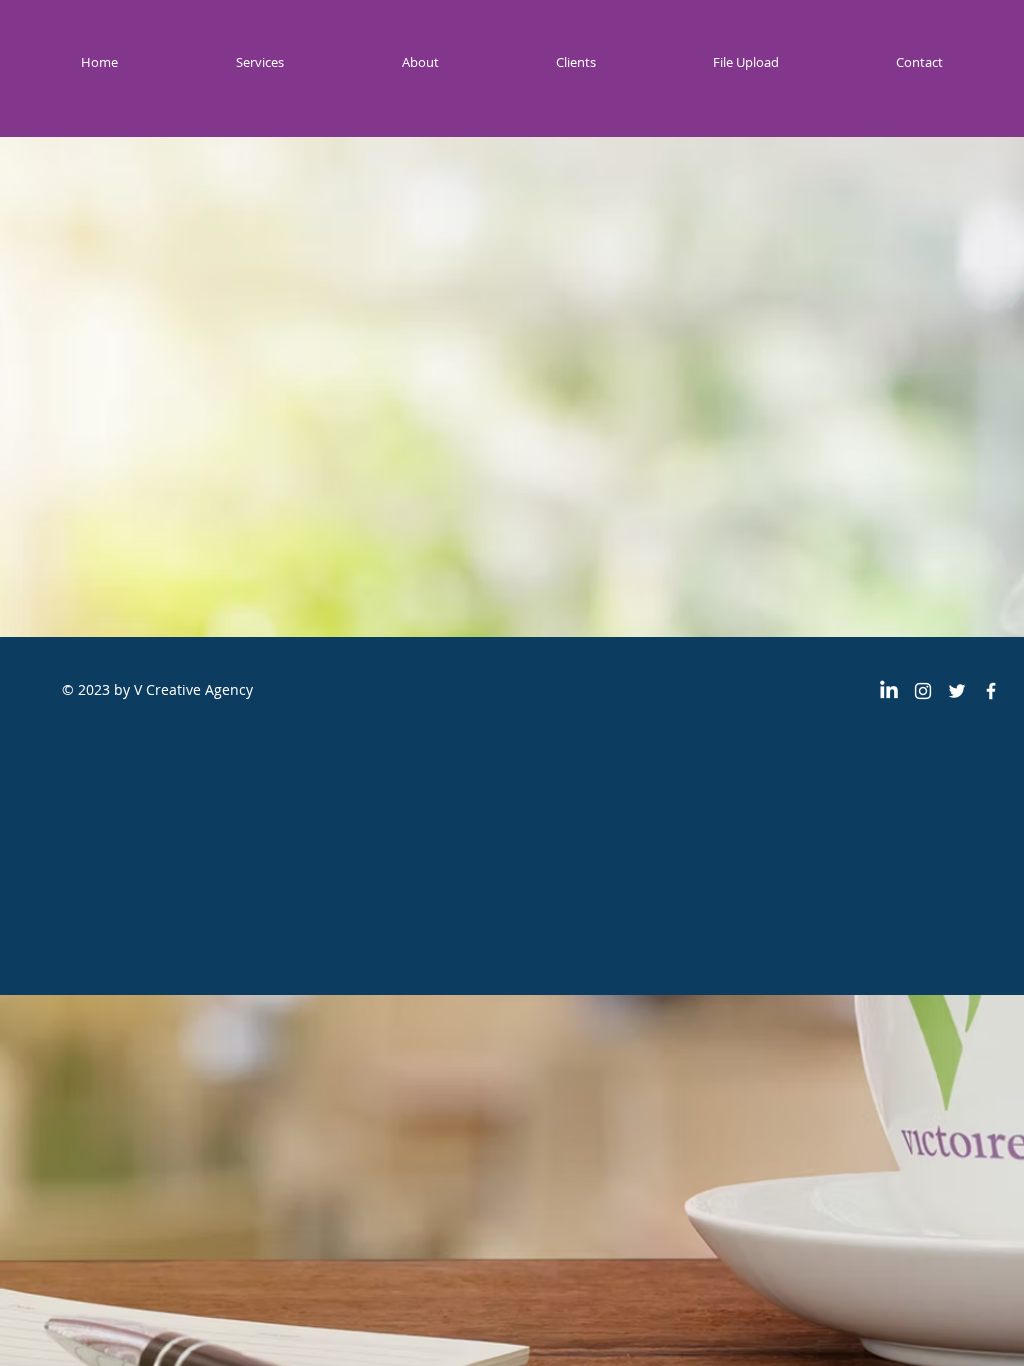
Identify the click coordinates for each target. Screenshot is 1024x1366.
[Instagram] (923, 691)
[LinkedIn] (889, 691)
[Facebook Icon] (991, 691)
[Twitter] (957, 691)
